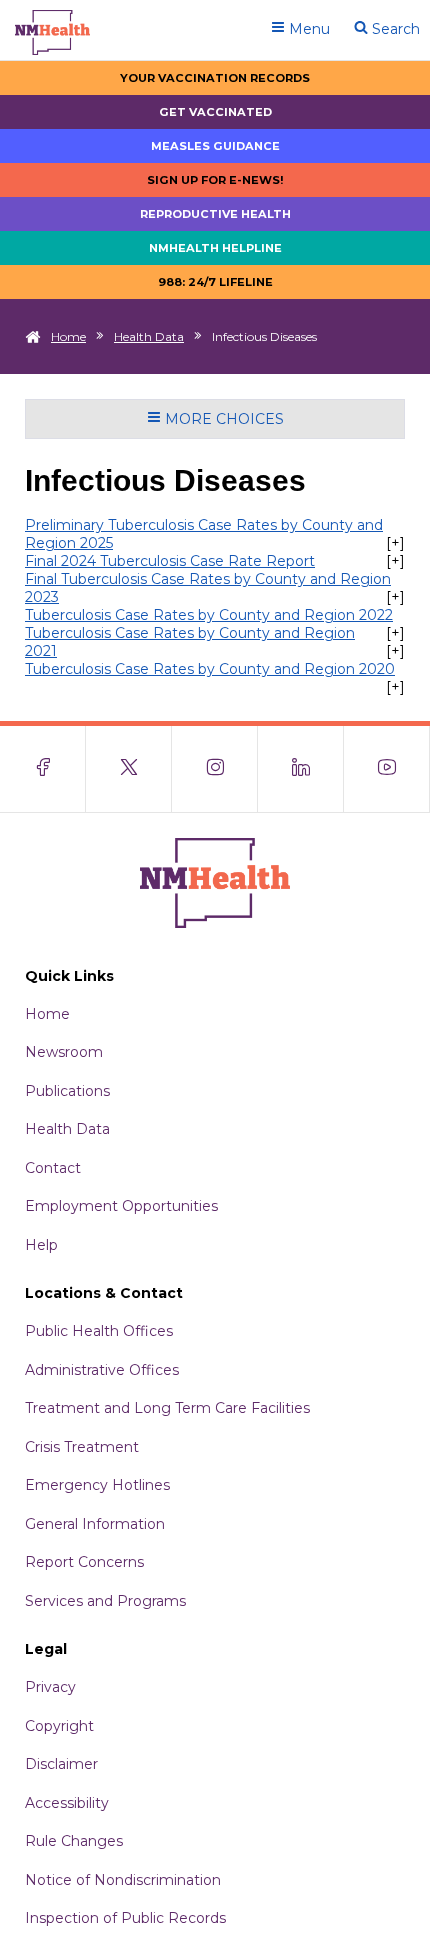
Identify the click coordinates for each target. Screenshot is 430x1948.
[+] (395, 543)
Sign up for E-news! (215, 180)
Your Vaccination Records (215, 78)
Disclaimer (61, 1764)
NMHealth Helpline (215, 248)
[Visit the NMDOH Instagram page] (215, 769)
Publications (67, 1091)
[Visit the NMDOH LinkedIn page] (301, 769)
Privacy (50, 1687)
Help (41, 1245)
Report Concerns (84, 1562)
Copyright (59, 1726)
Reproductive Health (215, 214)
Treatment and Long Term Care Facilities (167, 1408)
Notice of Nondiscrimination (123, 1880)
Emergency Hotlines (97, 1485)
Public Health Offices (99, 1331)
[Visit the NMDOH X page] (129, 769)
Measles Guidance (215, 146)
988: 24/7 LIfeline (215, 282)
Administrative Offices (102, 1370)
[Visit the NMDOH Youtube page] (387, 769)
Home (68, 336)
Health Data (149, 336)
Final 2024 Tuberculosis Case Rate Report (170, 561)
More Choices (222, 419)
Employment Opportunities (121, 1206)
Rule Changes (74, 1841)
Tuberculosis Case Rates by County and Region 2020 (210, 669)
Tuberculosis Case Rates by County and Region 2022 (209, 615)
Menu (307, 29)
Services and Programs (105, 1601)
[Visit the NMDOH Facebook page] (43, 769)
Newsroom (64, 1052)
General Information (95, 1524)
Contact (53, 1168)
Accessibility (67, 1803)
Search (394, 29)
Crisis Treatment (82, 1447)
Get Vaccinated (215, 112)
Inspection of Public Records (125, 1918)
